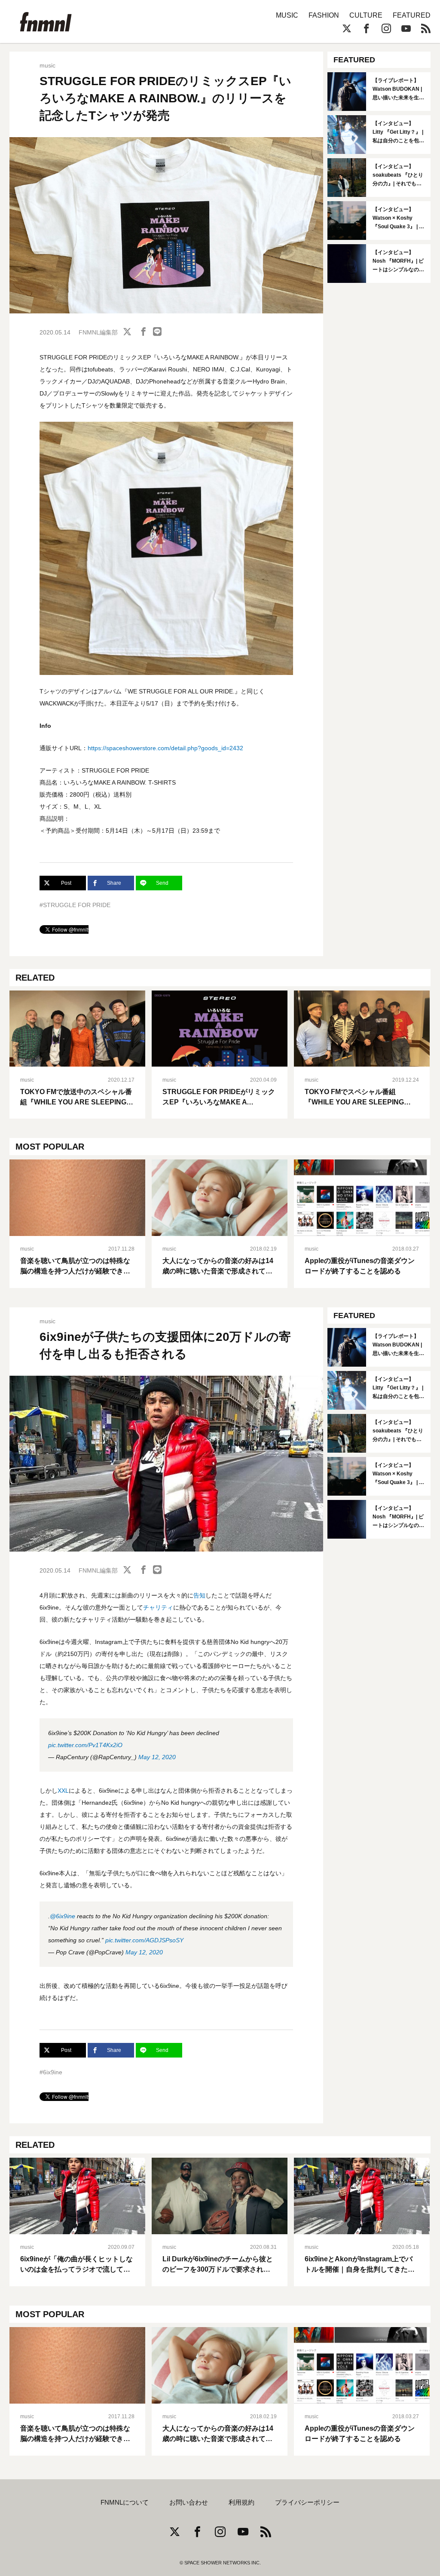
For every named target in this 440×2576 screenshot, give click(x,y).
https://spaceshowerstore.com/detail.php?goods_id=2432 (165, 748)
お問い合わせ (189, 2502)
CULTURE (366, 15)
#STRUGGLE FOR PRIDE (75, 905)
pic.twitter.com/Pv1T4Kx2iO (85, 1745)
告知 (199, 1595)
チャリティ (158, 1607)
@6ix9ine (63, 1916)
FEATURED (412, 15)
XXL (63, 1791)
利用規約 (241, 2502)
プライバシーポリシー (307, 2502)
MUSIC (287, 15)
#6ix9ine (51, 2072)
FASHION (324, 15)
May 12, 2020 (157, 1757)
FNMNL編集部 (98, 332)
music (47, 65)
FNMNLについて (125, 2502)
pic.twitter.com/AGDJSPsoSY (144, 1940)
